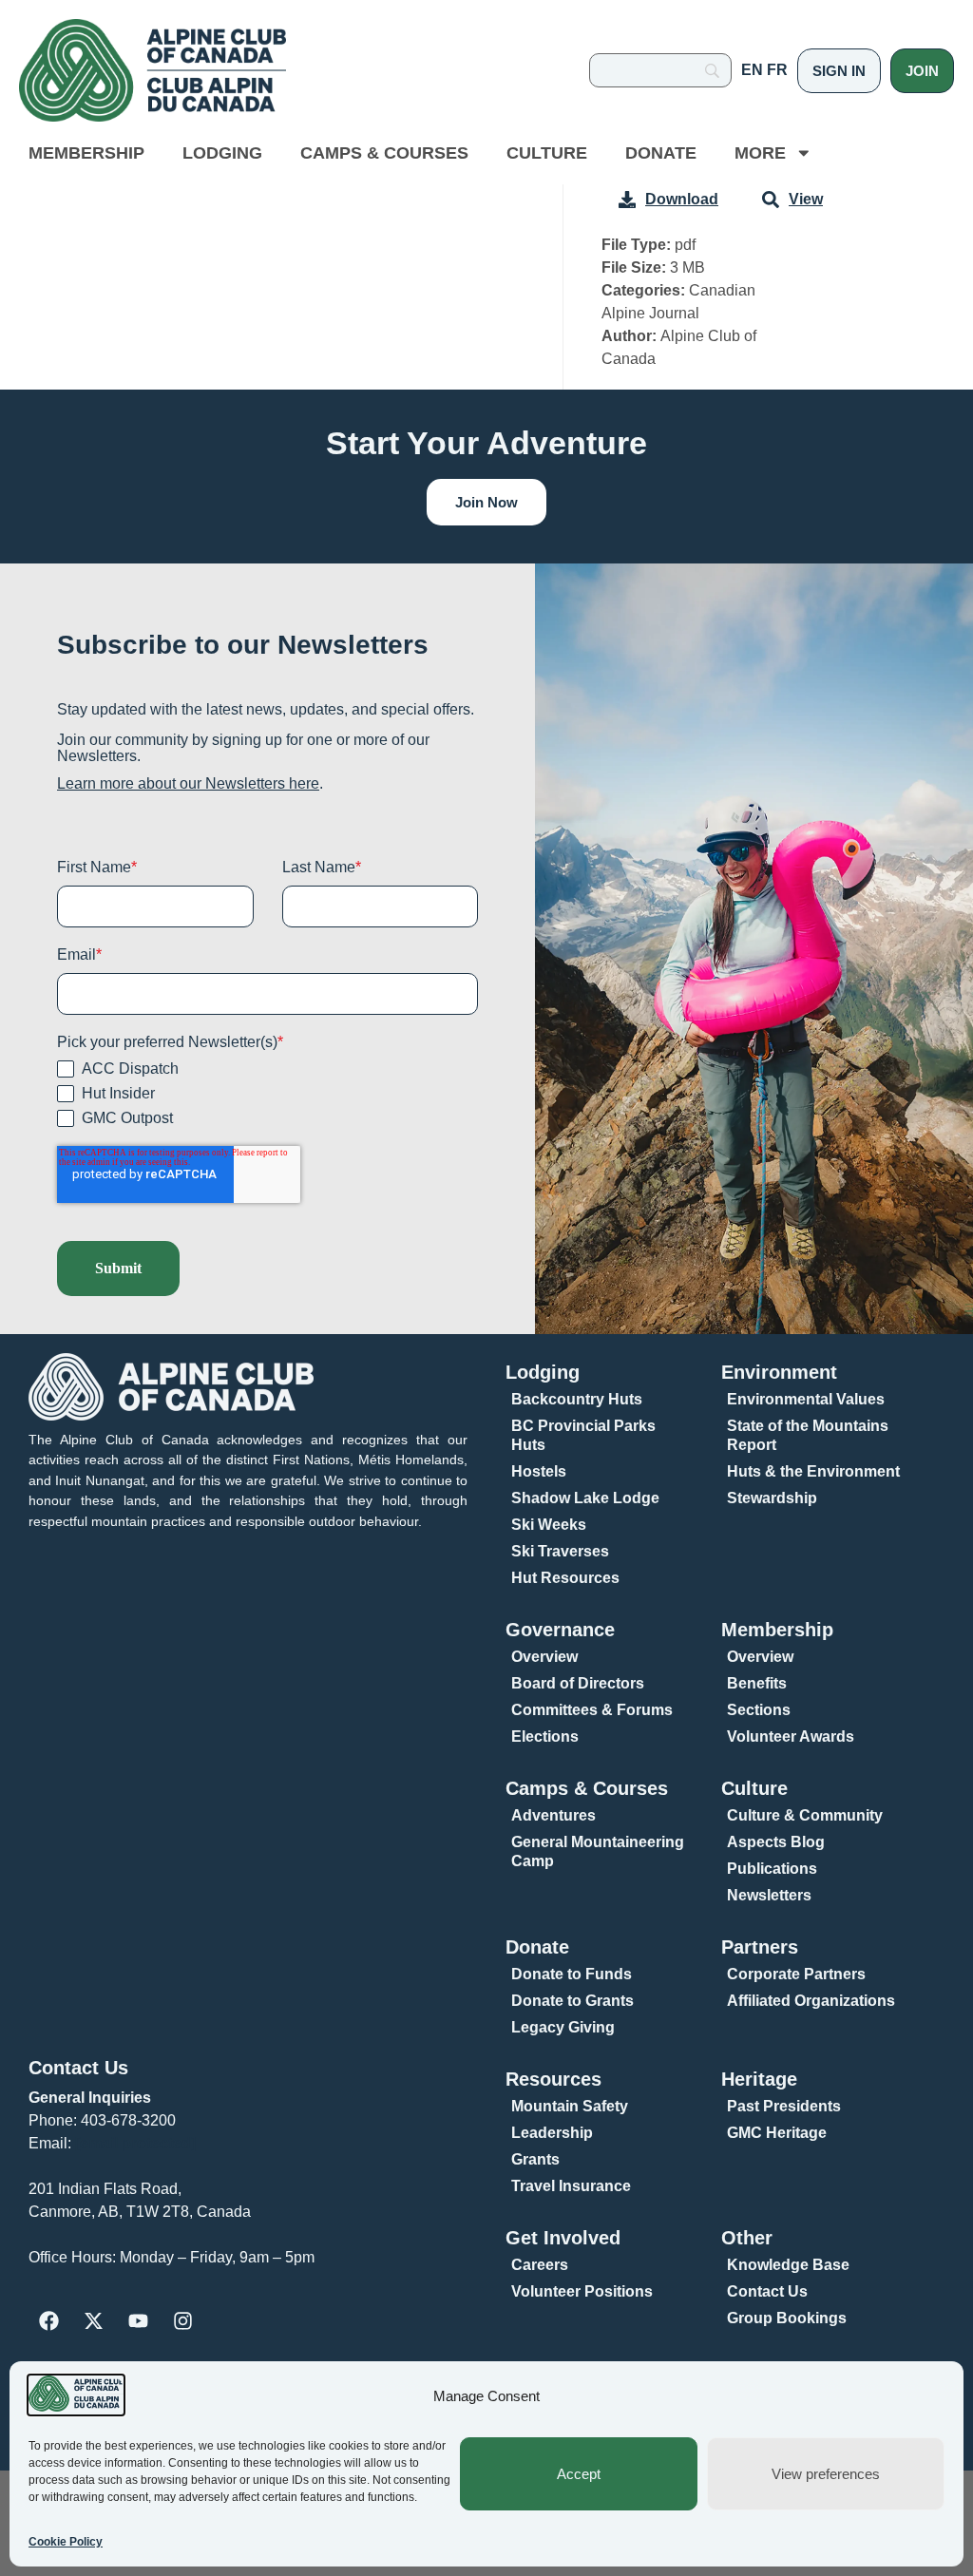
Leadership (552, 2133)
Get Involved (563, 2238)
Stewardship (772, 1498)
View (806, 199)
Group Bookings (787, 2318)
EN (752, 70)
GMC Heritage (777, 2133)
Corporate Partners (796, 1974)
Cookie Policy (66, 2542)
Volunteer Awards (791, 1736)
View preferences (826, 2474)
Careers (540, 2265)
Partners (760, 1947)
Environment (779, 1372)
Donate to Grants (572, 2001)
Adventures (553, 1815)
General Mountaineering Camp (598, 1851)
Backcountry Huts (577, 1399)
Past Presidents (784, 2106)
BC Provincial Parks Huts (583, 1435)
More (760, 153)
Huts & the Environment (813, 1471)
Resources (553, 2079)
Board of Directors (578, 1683)
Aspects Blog (776, 1842)
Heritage (759, 2079)
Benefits (757, 1683)
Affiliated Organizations (811, 2001)
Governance (560, 1630)
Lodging (222, 153)
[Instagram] (182, 2321)
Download (682, 199)
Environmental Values (806, 1399)
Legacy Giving (563, 2027)
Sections (759, 1710)
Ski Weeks (549, 1525)
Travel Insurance (571, 2186)
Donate (661, 153)
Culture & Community (805, 1815)
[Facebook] (48, 2321)
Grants (535, 2159)
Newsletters (769, 1895)
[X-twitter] (93, 2321)
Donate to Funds (572, 1974)
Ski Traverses (560, 1551)
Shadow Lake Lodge (585, 1498)
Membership (86, 153)
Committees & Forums (592, 1710)
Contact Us (78, 2068)
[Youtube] (138, 2321)
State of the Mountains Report (808, 1435)
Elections (545, 1736)
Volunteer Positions (582, 2291)
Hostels (539, 1471)
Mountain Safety (570, 2106)
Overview (544, 1657)
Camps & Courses (384, 153)
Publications (772, 1869)
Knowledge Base (788, 2265)
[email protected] (135, 2143)
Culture (547, 153)
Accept (579, 2474)
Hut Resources (565, 1578)
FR (777, 70)
